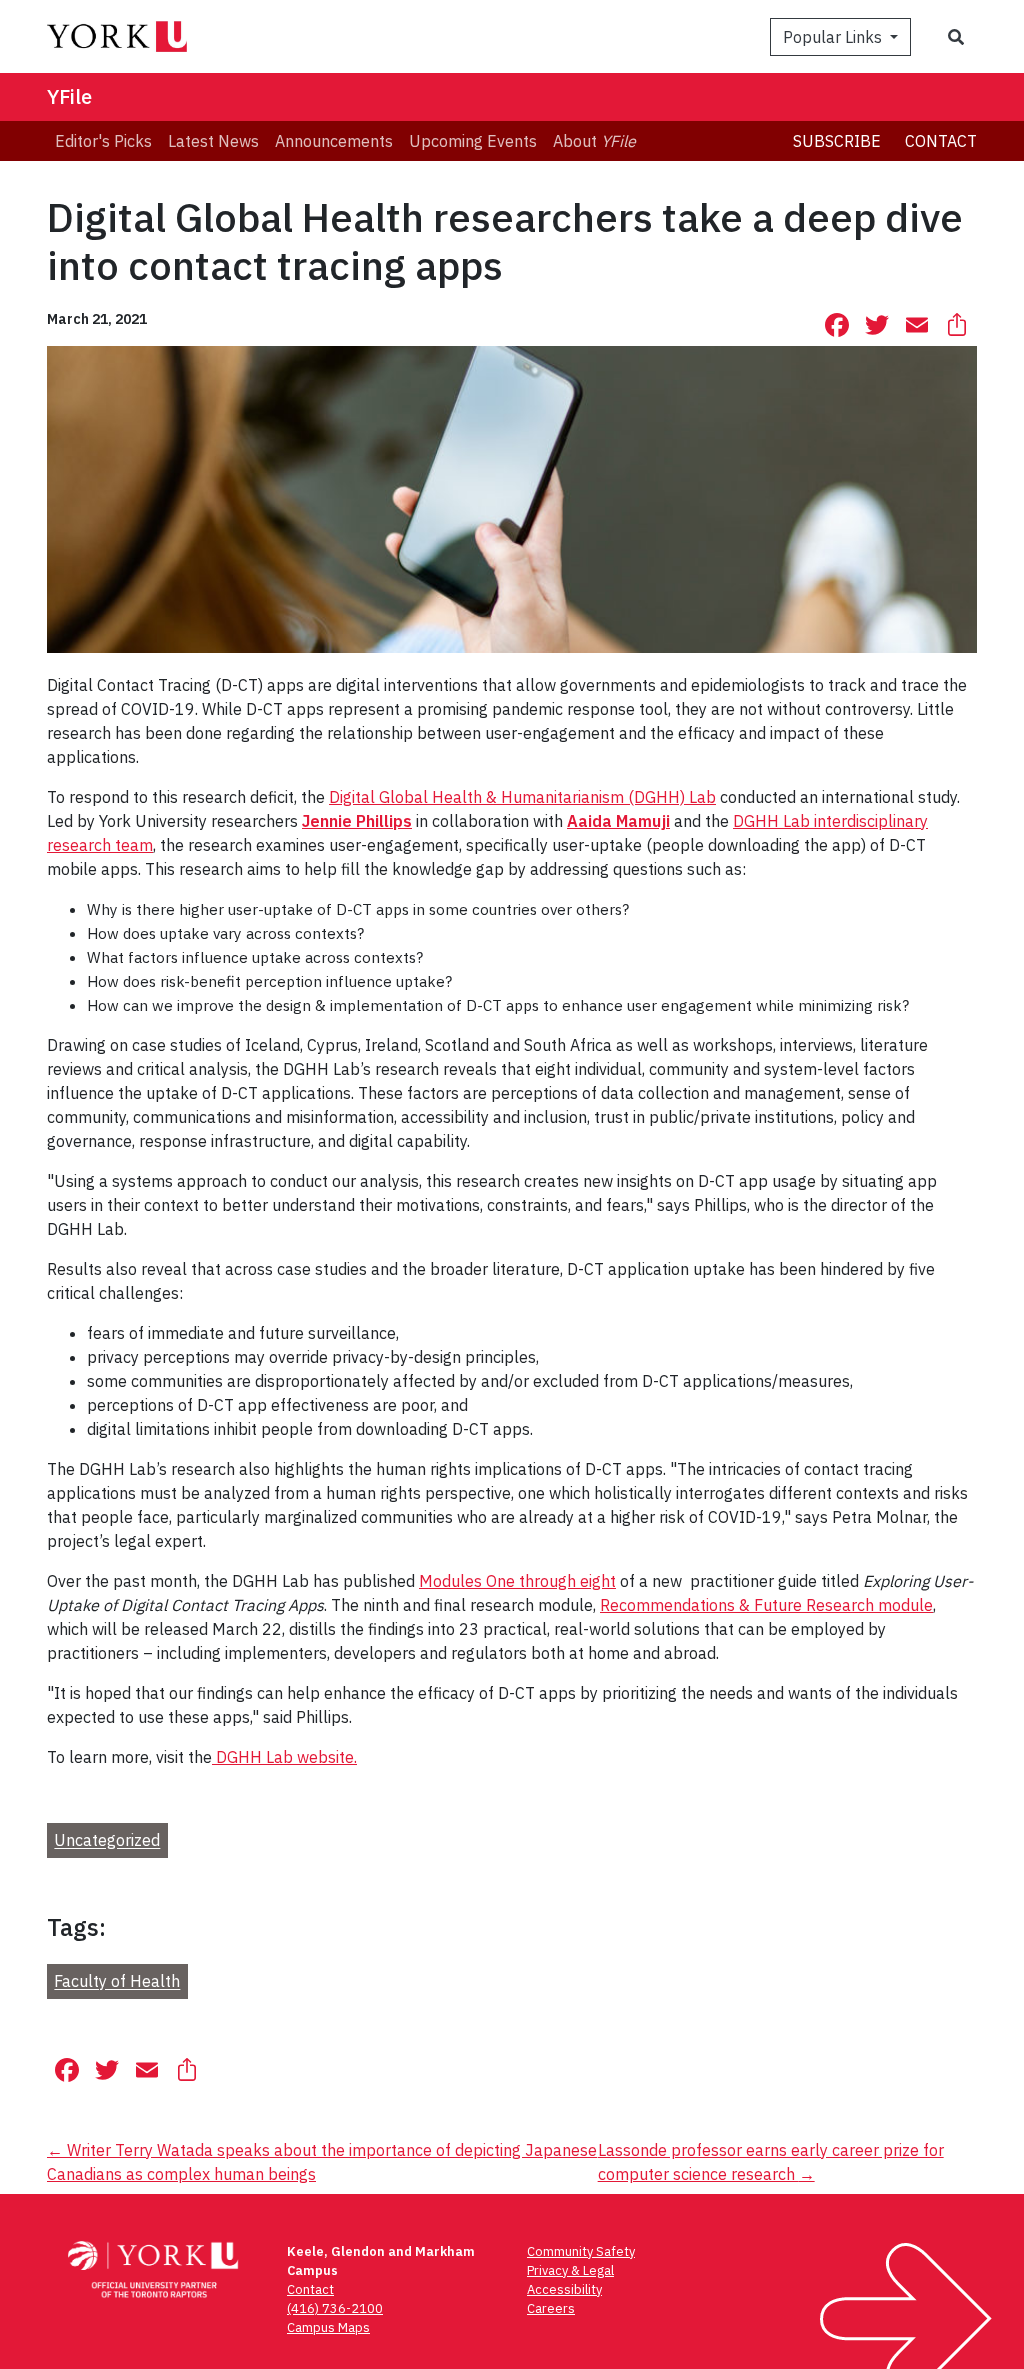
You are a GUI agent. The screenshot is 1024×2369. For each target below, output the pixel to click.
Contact (941, 141)
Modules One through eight (517, 1581)
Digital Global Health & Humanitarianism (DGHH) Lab (522, 797)
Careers (551, 2308)
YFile (69, 96)
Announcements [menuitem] (334, 141)
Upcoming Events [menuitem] (473, 141)
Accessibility (564, 2289)
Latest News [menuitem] (213, 141)
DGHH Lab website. (284, 1757)
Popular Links (834, 37)
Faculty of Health (117, 1982)
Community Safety (581, 2251)
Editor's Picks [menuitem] (103, 141)
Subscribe (837, 141)
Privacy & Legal (570, 2270)
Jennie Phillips (357, 821)
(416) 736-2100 (335, 2308)
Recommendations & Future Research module (766, 1605)
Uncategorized (107, 1841)
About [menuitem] (594, 141)
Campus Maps (328, 2327)
